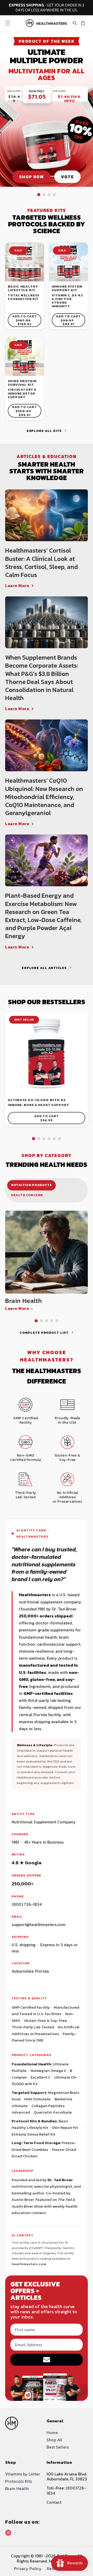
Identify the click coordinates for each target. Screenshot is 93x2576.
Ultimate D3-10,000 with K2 (37, 1100)
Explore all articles (44, 968)
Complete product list (44, 1333)
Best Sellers (58, 2447)
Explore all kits (44, 431)
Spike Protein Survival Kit (22, 383)
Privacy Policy (28, 2568)
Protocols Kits (18, 2481)
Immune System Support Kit (67, 288)
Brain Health (17, 2488)
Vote (67, 177)
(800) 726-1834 (27, 1904)
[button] (8, 23)
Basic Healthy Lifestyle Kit (23, 288)
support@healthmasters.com (39, 1924)
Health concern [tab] (27, 1195)
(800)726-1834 (66, 2490)
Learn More (17, 586)
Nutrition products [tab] (32, 1185)
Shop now (31, 177)
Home (52, 2432)
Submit (47, 2360)
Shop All (54, 2440)
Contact (54, 2502)
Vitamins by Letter (23, 2474)
